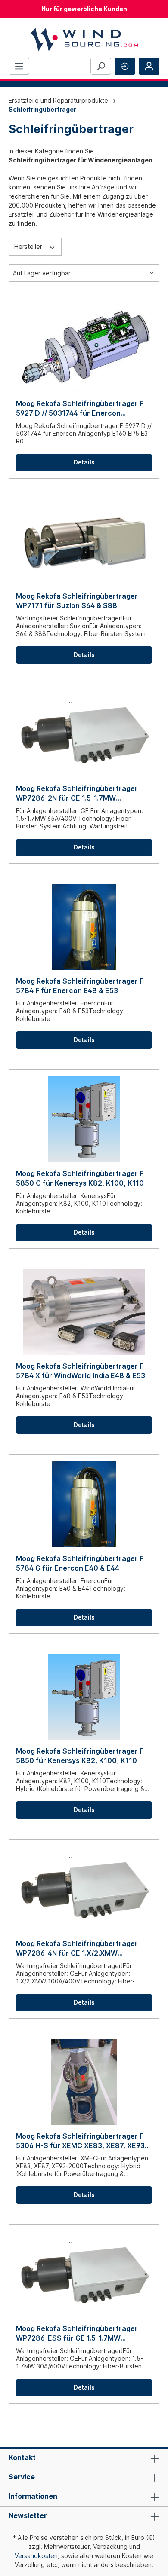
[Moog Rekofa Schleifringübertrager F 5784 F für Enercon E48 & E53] (84, 927)
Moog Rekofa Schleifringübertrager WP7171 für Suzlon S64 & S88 (77, 601)
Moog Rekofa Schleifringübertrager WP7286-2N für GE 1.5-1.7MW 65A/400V (77, 793)
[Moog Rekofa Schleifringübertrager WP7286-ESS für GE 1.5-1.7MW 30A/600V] (84, 2274)
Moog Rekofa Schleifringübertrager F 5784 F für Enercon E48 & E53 (80, 986)
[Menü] (19, 66)
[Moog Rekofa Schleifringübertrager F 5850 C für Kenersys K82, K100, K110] (84, 1119)
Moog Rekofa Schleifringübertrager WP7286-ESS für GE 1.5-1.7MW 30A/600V (77, 2333)
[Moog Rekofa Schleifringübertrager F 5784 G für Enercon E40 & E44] (84, 1504)
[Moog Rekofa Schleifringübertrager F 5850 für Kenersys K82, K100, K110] (84, 1697)
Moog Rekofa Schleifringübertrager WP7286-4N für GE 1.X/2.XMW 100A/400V (77, 1948)
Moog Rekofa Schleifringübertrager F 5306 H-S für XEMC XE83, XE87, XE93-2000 (82, 2141)
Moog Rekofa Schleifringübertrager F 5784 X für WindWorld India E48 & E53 (81, 1371)
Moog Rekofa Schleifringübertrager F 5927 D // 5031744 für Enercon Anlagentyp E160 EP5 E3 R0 (80, 408)
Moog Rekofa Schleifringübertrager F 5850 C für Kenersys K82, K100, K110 (80, 1178)
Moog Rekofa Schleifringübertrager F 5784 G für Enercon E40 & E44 (80, 1563)
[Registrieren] (125, 66)
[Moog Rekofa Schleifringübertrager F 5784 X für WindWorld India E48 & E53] (84, 1312)
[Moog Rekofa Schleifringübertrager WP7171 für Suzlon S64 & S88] (84, 542)
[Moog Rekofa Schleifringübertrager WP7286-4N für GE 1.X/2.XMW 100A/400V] (84, 1889)
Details (84, 462)
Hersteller (29, 246)
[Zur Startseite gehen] (84, 39)
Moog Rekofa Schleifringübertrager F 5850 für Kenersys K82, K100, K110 (80, 1756)
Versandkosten (36, 2556)
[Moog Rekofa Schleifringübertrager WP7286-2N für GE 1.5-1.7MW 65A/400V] (84, 734)
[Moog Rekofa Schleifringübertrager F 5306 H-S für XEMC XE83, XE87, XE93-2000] (84, 2082)
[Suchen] (101, 66)
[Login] (149, 66)
